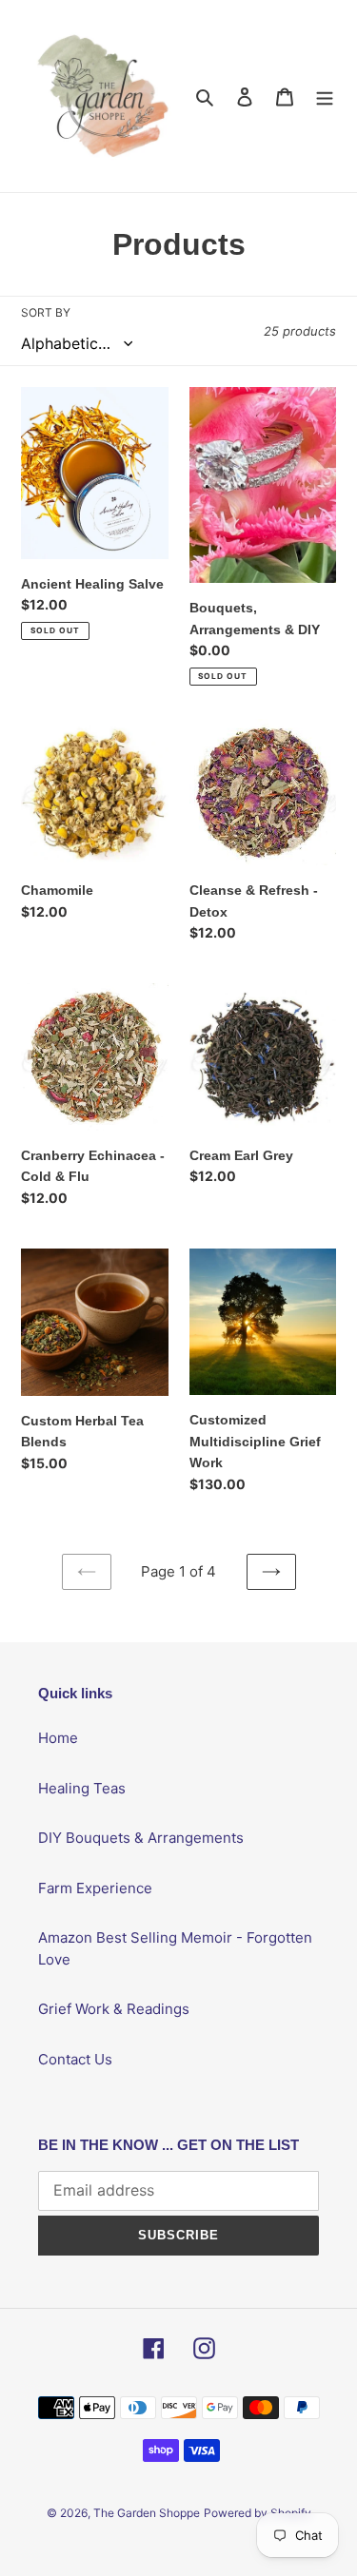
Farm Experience (95, 1888)
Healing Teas (82, 1788)
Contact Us (75, 2059)
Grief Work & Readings (114, 2009)
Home (58, 1738)
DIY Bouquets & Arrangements (141, 1838)
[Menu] (325, 97)
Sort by (46, 312)
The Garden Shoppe (147, 2513)
